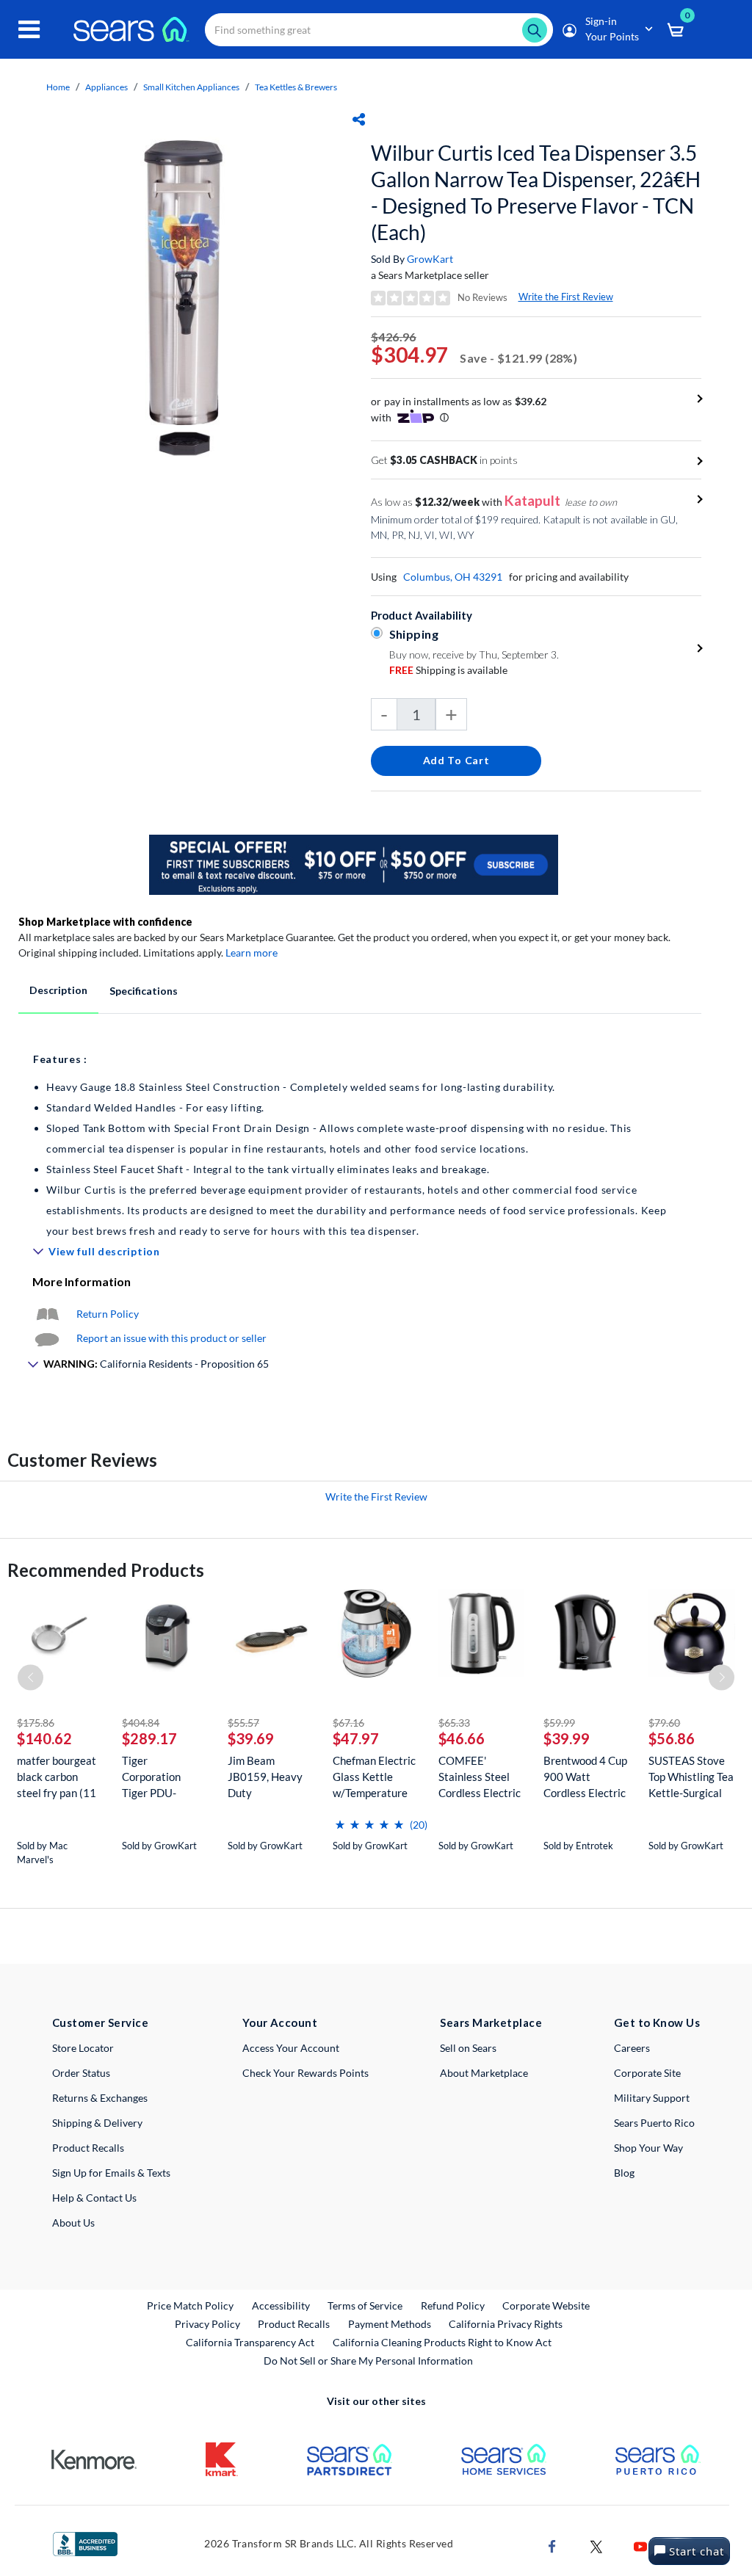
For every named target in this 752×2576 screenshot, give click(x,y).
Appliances (106, 87)
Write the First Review (566, 297)
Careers (632, 2048)
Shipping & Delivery (97, 2123)
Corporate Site (647, 2073)
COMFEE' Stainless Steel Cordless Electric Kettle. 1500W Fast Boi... (480, 1777)
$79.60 (664, 1723)
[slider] (369, 1819)
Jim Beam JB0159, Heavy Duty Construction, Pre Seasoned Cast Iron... (270, 1777)
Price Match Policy (190, 2305)
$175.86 (36, 1723)
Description (58, 990)
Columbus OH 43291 (453, 577)
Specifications (144, 991)
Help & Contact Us (94, 2198)
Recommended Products (106, 1570)
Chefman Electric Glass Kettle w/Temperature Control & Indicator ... (374, 1777)
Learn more (252, 953)
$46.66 (462, 1738)
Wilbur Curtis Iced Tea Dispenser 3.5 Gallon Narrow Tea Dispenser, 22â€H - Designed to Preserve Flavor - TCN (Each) (536, 192)
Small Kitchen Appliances (191, 87)
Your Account (280, 2022)
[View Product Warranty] (47, 1314)
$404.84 (141, 1723)
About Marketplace (484, 2073)
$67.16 (348, 1723)
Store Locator (83, 2048)
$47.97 (356, 1738)
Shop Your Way (648, 2148)
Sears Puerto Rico (654, 2123)
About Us (73, 2223)
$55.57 (243, 1723)
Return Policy (108, 1314)
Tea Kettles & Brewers (296, 87)
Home (58, 87)
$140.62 (44, 1738)
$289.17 (149, 1738)
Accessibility (281, 2305)
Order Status (81, 2073)
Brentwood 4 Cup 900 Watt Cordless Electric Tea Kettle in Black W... (585, 1777)
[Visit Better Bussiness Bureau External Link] (85, 2543)
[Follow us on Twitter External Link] (596, 2546)
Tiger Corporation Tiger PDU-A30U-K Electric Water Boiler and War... (163, 1777)
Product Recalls (88, 2148)
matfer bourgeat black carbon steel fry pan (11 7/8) (57, 1777)
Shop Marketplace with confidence (105, 922)
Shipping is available (448, 670)
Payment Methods (390, 2324)
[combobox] (379, 30)
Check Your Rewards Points (305, 2073)
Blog (624, 2173)
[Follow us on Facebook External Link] (552, 2546)
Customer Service (100, 2022)
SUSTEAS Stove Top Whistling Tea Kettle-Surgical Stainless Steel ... (691, 1777)
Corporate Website (547, 2305)
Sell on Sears (468, 2048)
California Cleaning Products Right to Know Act (442, 2342)
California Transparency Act (250, 2342)
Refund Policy (453, 2305)
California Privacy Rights (506, 2324)
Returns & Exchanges (100, 2098)
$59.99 (559, 1723)
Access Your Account (291, 2048)
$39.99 (567, 1738)
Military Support (652, 2098)
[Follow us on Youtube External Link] (640, 2546)
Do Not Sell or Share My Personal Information (368, 2361)
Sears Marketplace (491, 2022)
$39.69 (251, 1738)
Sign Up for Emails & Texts (111, 2173)
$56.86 (672, 1738)
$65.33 (454, 1723)
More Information (82, 1281)
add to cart (456, 760)
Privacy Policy (207, 2324)
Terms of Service (365, 2305)
